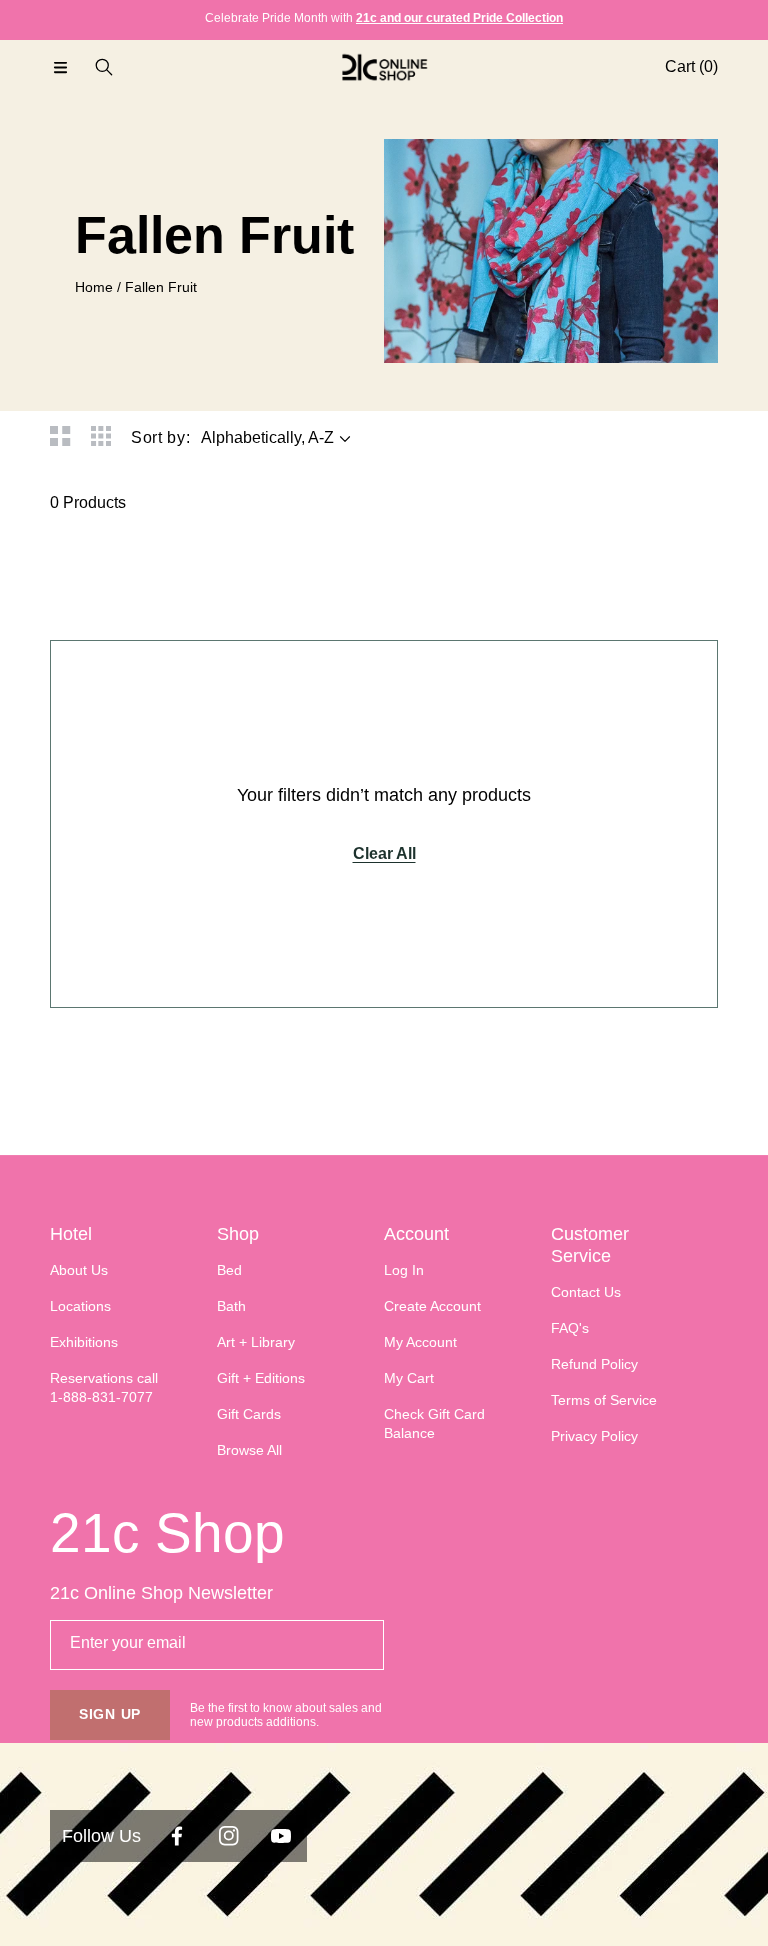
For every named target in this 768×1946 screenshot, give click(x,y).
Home (94, 287)
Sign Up (110, 1714)
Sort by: (161, 437)
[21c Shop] (384, 67)
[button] (60, 67)
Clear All (384, 853)
